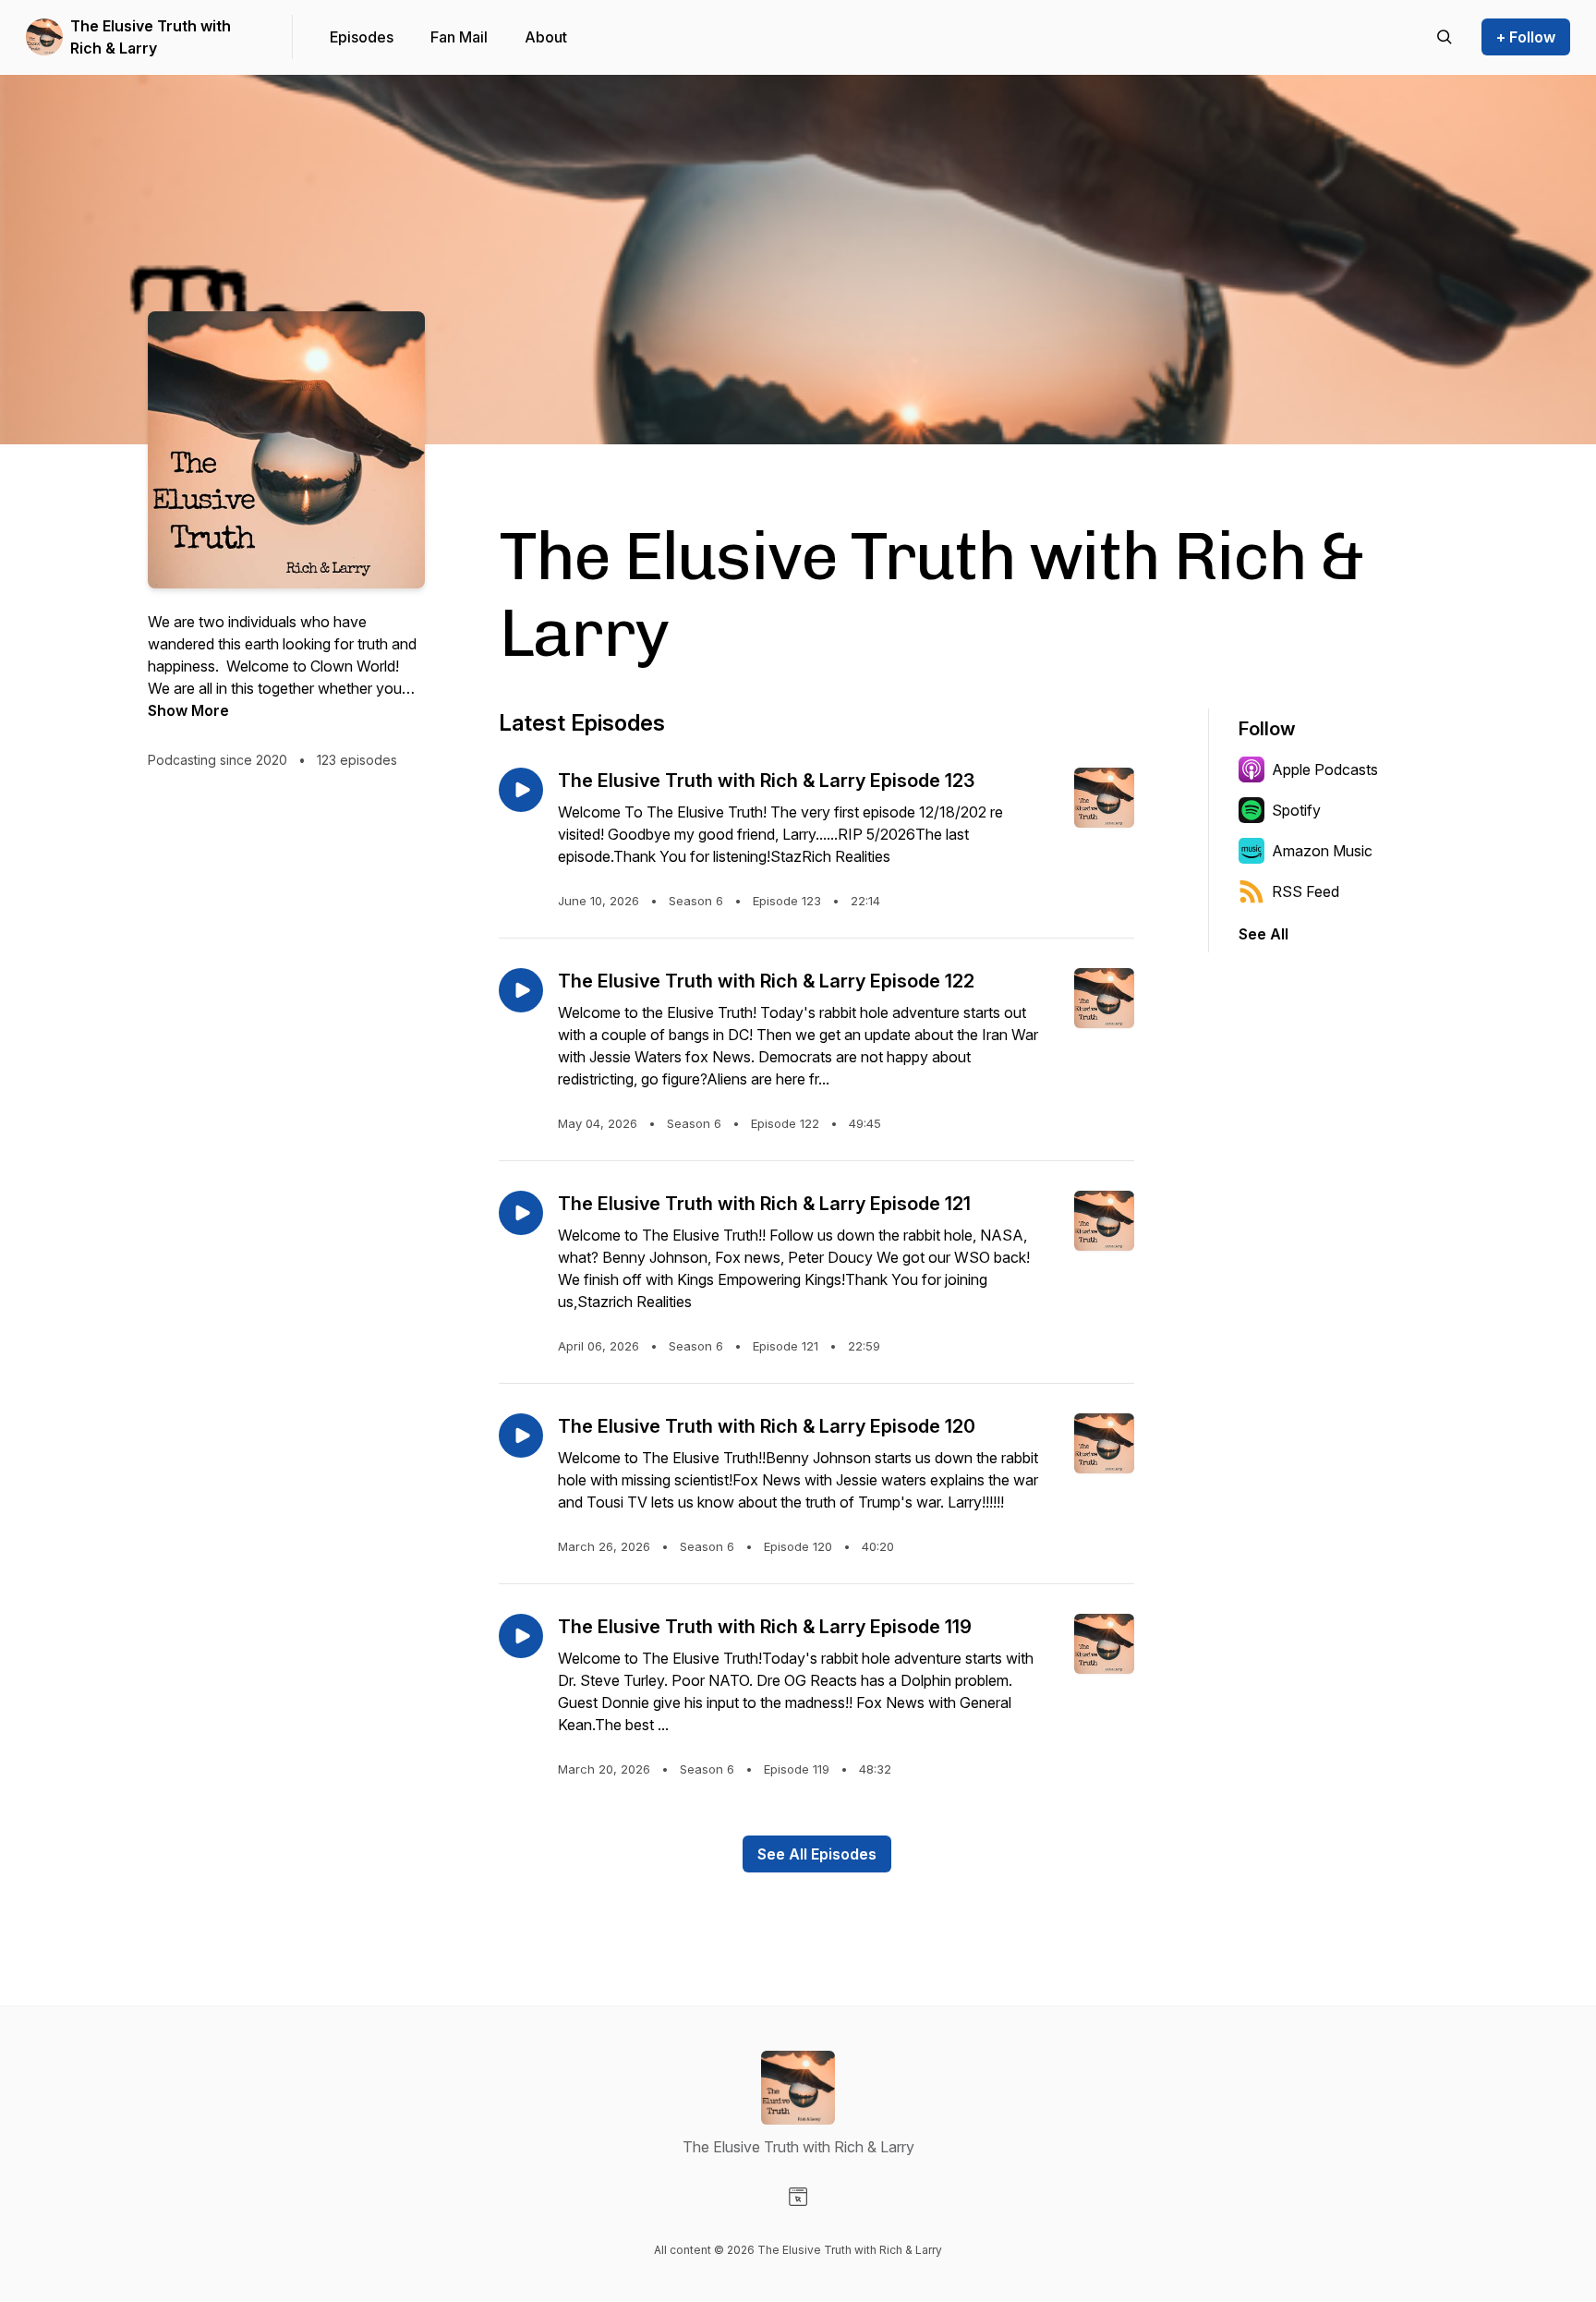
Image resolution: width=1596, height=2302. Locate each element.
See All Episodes (817, 1854)
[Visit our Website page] (798, 2197)
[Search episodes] (1445, 37)
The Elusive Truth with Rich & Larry (151, 37)
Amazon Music (1322, 851)
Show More (188, 710)
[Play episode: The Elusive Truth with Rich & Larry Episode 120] (521, 1436)
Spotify (1296, 810)
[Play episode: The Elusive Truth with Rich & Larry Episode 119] (521, 1636)
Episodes (362, 37)
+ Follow (1526, 37)
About (546, 37)
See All (1263, 934)
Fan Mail (459, 37)
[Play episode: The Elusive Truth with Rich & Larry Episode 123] (521, 790)
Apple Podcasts (1325, 769)
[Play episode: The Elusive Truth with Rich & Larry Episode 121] (521, 1213)
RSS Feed (1306, 891)
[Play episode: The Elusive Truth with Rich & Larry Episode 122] (521, 990)
